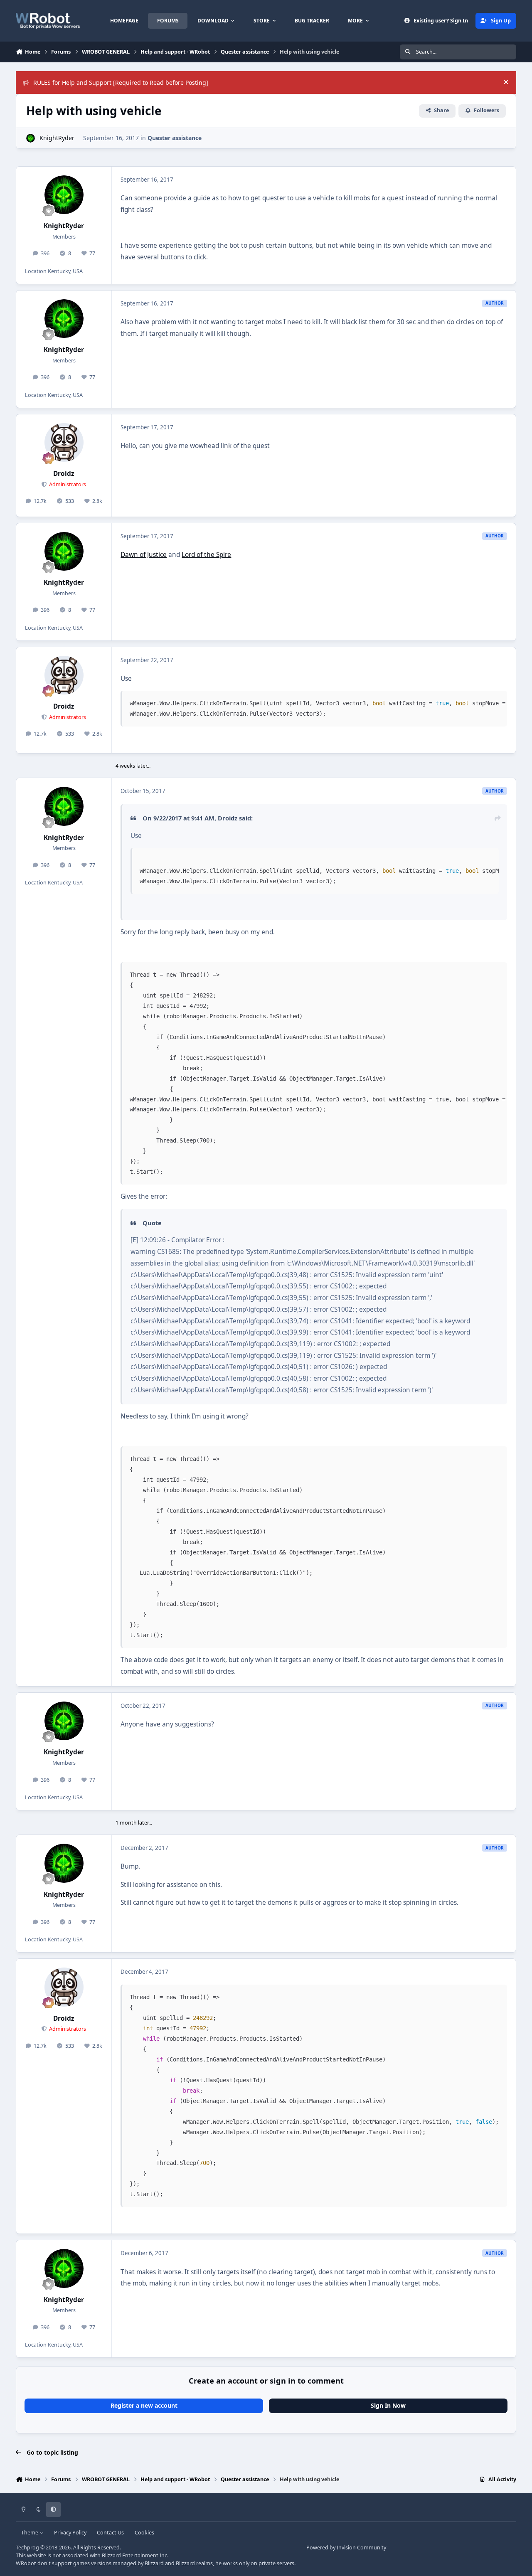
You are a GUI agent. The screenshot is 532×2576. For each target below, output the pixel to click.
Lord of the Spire (206, 555)
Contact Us (110, 2533)
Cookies (144, 2533)
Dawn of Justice (144, 555)
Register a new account (144, 2405)
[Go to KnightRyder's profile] (31, 138)
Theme (30, 2533)
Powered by (346, 2548)
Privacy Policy (70, 2533)
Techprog (27, 2548)
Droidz (64, 474)
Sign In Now (388, 2405)
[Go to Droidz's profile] (64, 443)
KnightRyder (57, 138)
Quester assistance (175, 138)
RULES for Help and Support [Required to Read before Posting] (121, 83)
